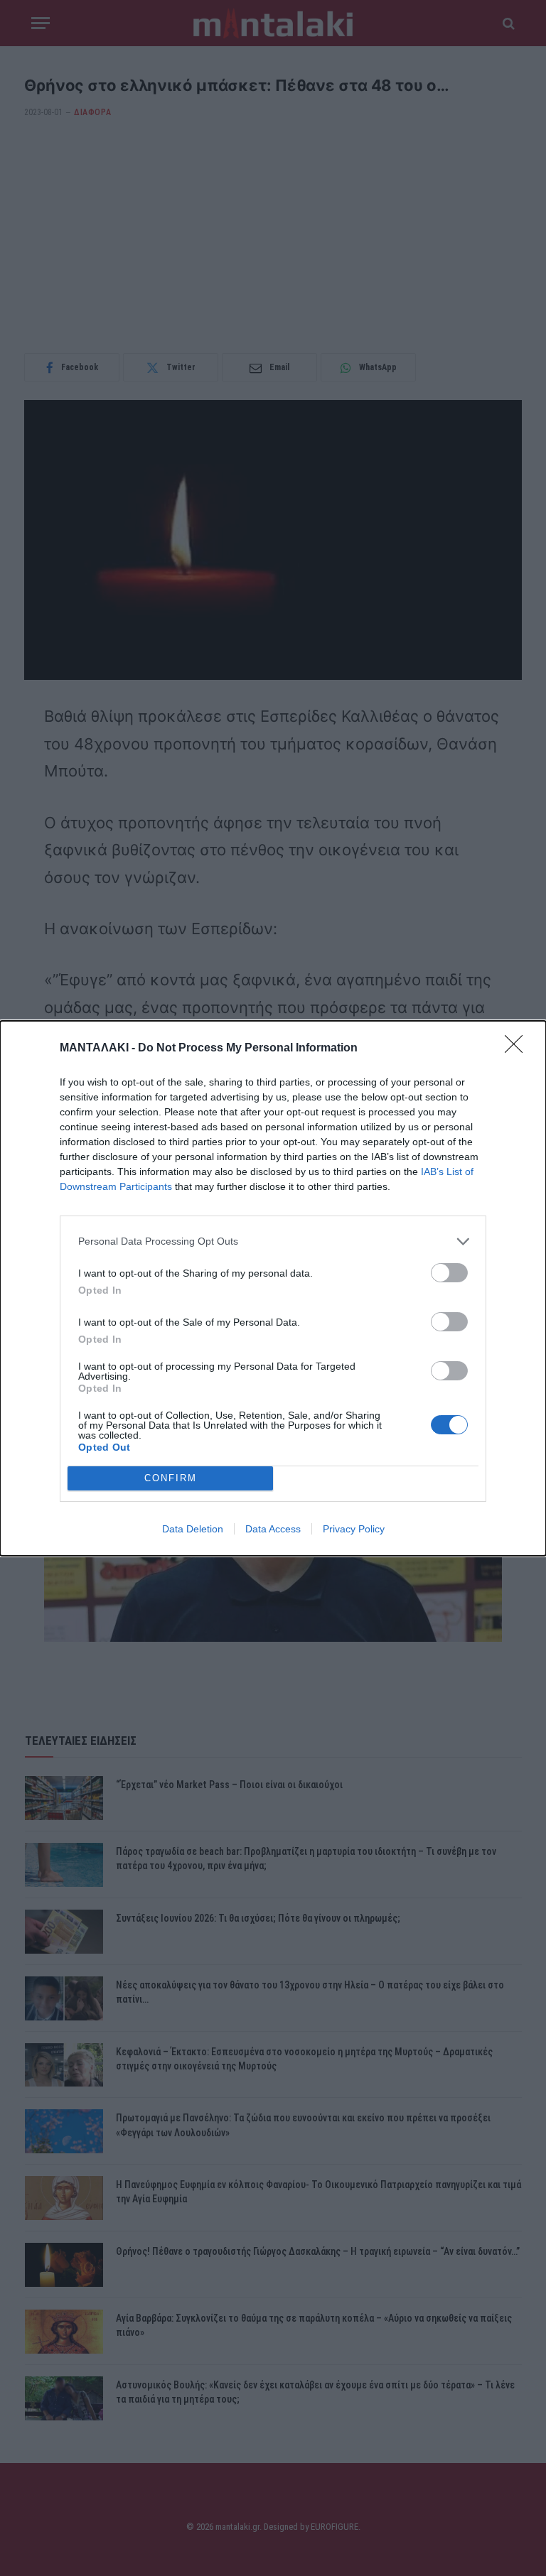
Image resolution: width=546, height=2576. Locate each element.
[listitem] (273, 1241)
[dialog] (273, 1288)
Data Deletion (193, 1529)
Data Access (273, 1529)
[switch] (449, 1273)
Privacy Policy (354, 1529)
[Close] (518, 1049)
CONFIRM (171, 1478)
